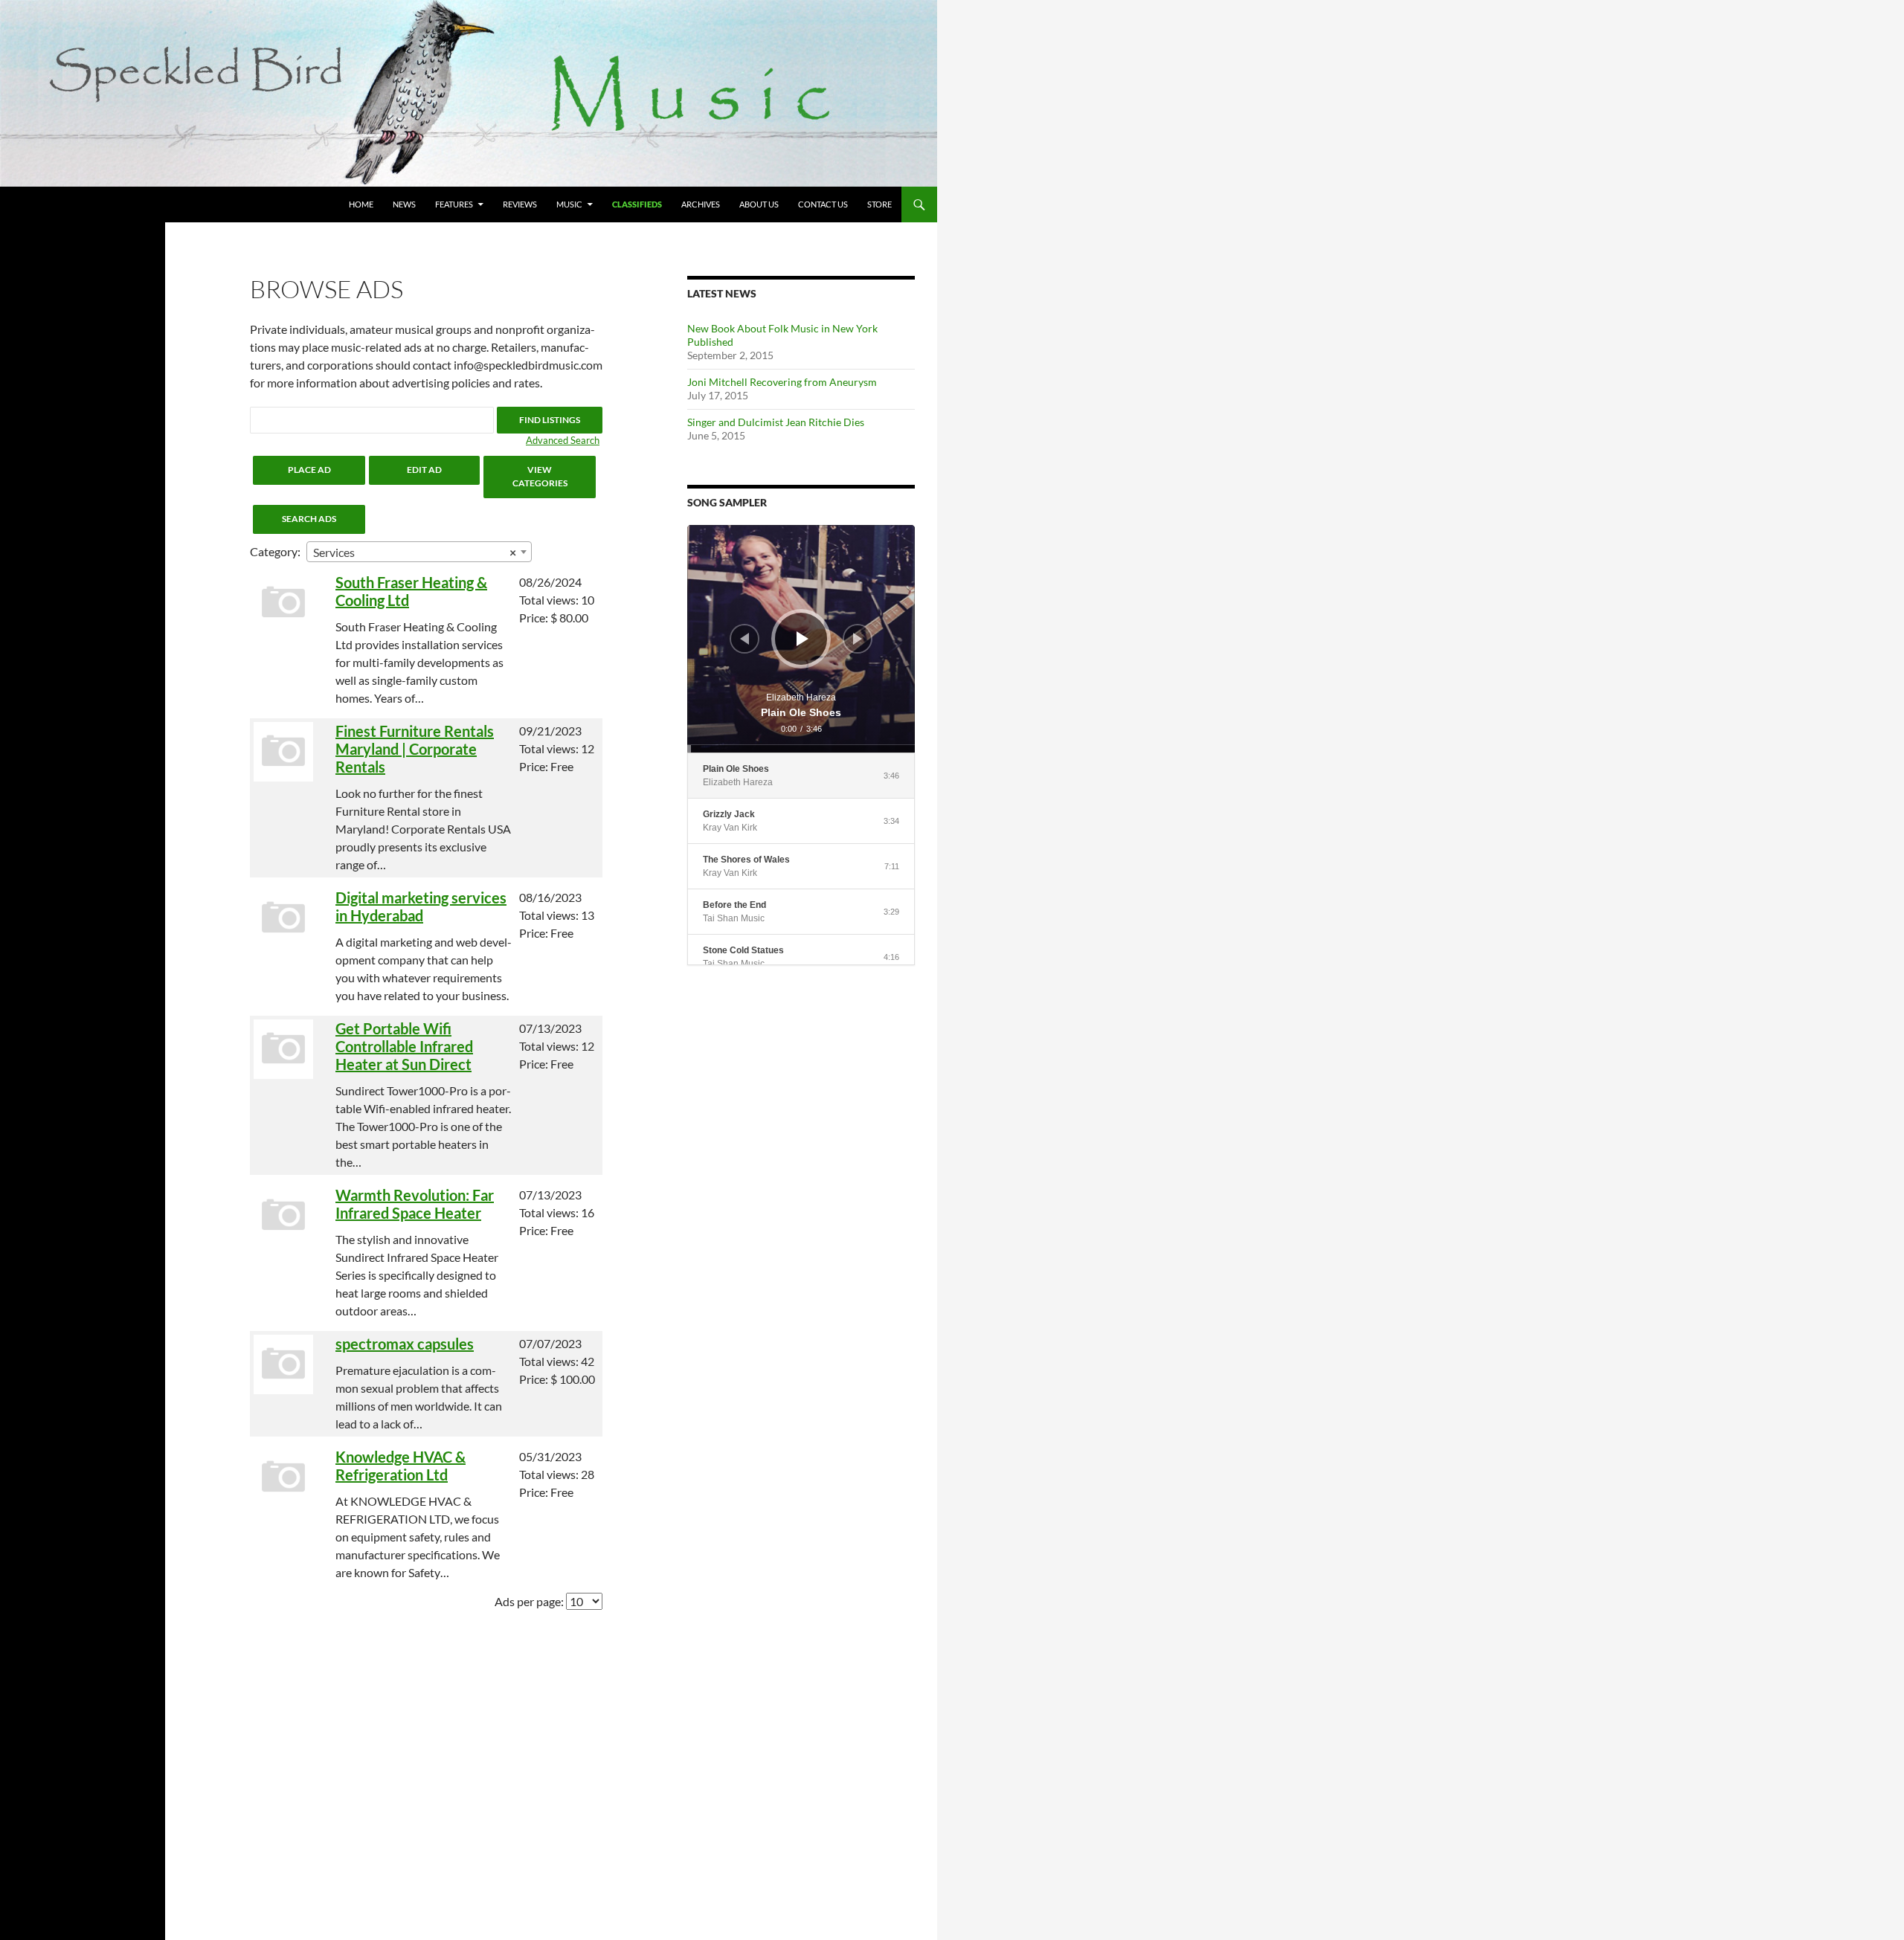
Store (879, 204)
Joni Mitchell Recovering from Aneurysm (782, 382)
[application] (801, 639)
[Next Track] (858, 639)
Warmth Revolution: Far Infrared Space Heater (415, 1204)
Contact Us (823, 204)
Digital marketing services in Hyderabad (421, 906)
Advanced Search (563, 440)
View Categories (540, 476)
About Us (759, 204)
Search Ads (309, 519)
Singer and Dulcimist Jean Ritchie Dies (776, 422)
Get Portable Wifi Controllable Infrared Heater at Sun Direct (404, 1046)
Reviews (520, 204)
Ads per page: (529, 1601)
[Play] (803, 639)
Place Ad (309, 470)
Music (569, 204)
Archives (701, 204)
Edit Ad (424, 470)
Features (454, 204)
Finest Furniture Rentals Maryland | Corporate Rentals (415, 749)
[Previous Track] (744, 639)
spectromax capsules (405, 1344)
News (404, 204)
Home (361, 204)
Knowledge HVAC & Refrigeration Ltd (401, 1466)
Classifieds (637, 204)
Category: (275, 551)
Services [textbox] (415, 552)
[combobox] (419, 552)
